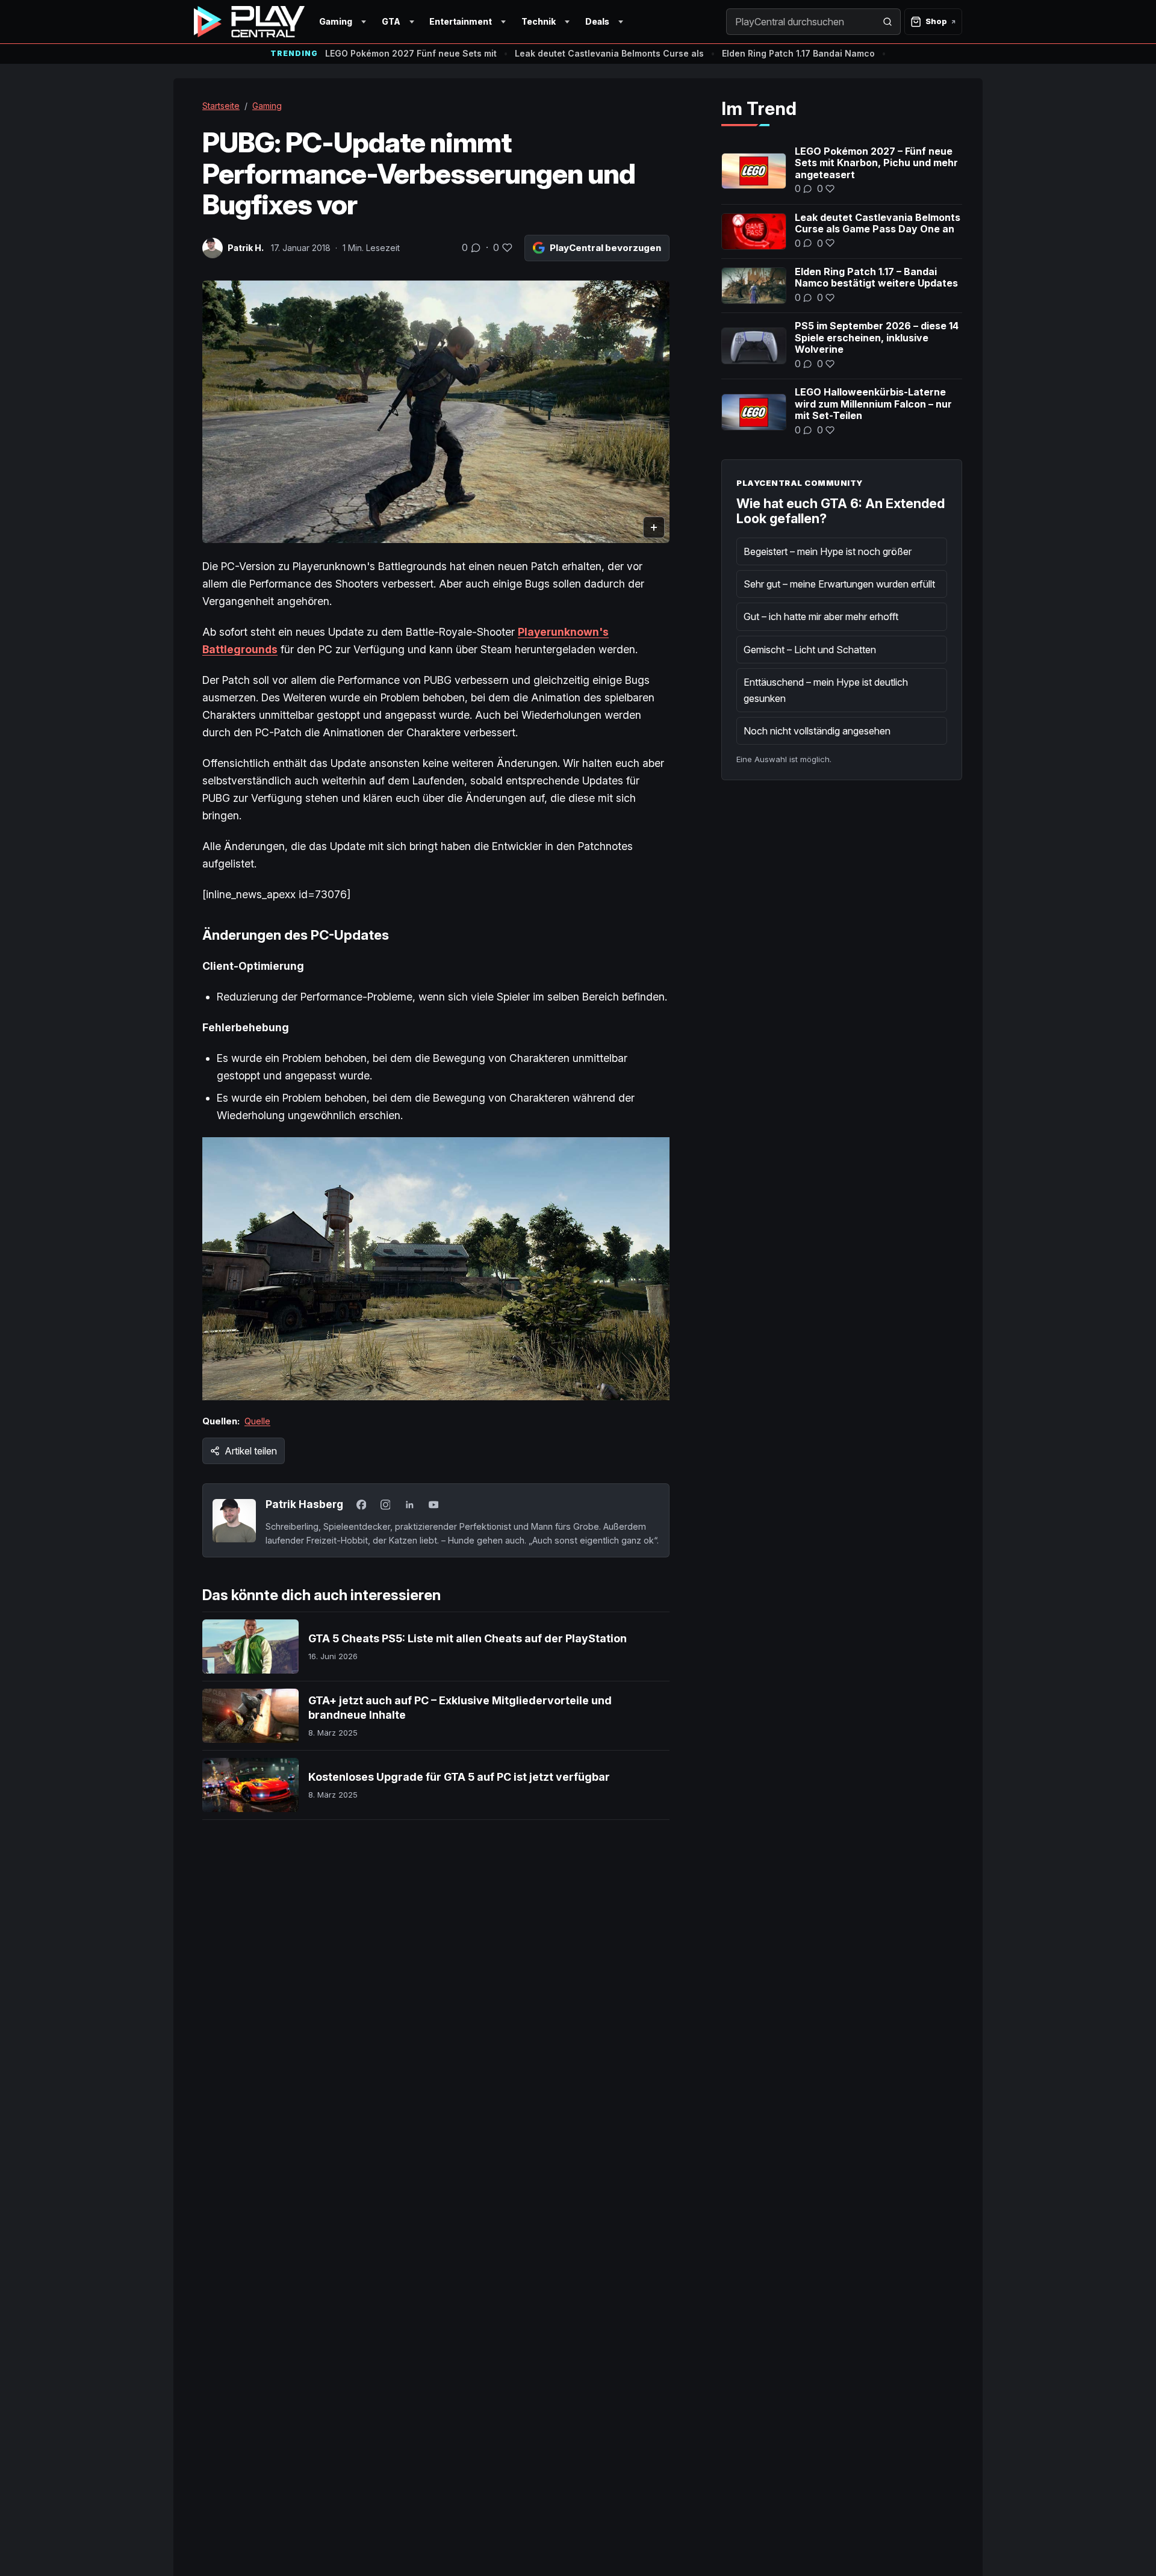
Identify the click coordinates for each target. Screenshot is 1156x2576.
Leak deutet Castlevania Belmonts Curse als (609, 53)
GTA (391, 21)
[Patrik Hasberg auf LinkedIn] (409, 1504)
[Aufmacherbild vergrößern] (436, 412)
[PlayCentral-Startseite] (249, 22)
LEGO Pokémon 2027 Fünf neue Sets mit (411, 53)
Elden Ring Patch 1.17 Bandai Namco (798, 53)
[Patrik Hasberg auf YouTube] (433, 1504)
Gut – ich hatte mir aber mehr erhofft (821, 616)
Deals (597, 21)
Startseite (221, 106)
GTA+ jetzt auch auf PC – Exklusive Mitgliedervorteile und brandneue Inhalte (460, 1708)
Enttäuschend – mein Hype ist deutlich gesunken (826, 690)
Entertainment (461, 21)
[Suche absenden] (887, 22)
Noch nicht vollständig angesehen (817, 731)
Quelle (257, 1421)
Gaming (336, 21)
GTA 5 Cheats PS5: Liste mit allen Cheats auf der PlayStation (468, 1638)
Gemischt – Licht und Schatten (810, 650)
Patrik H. (246, 248)
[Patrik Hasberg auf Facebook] (361, 1504)
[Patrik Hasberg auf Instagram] (385, 1504)
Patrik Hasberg (304, 1504)
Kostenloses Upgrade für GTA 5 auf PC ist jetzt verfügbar (459, 1777)
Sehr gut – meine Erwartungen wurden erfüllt (839, 584)
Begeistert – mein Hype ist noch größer (828, 551)
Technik (539, 21)
